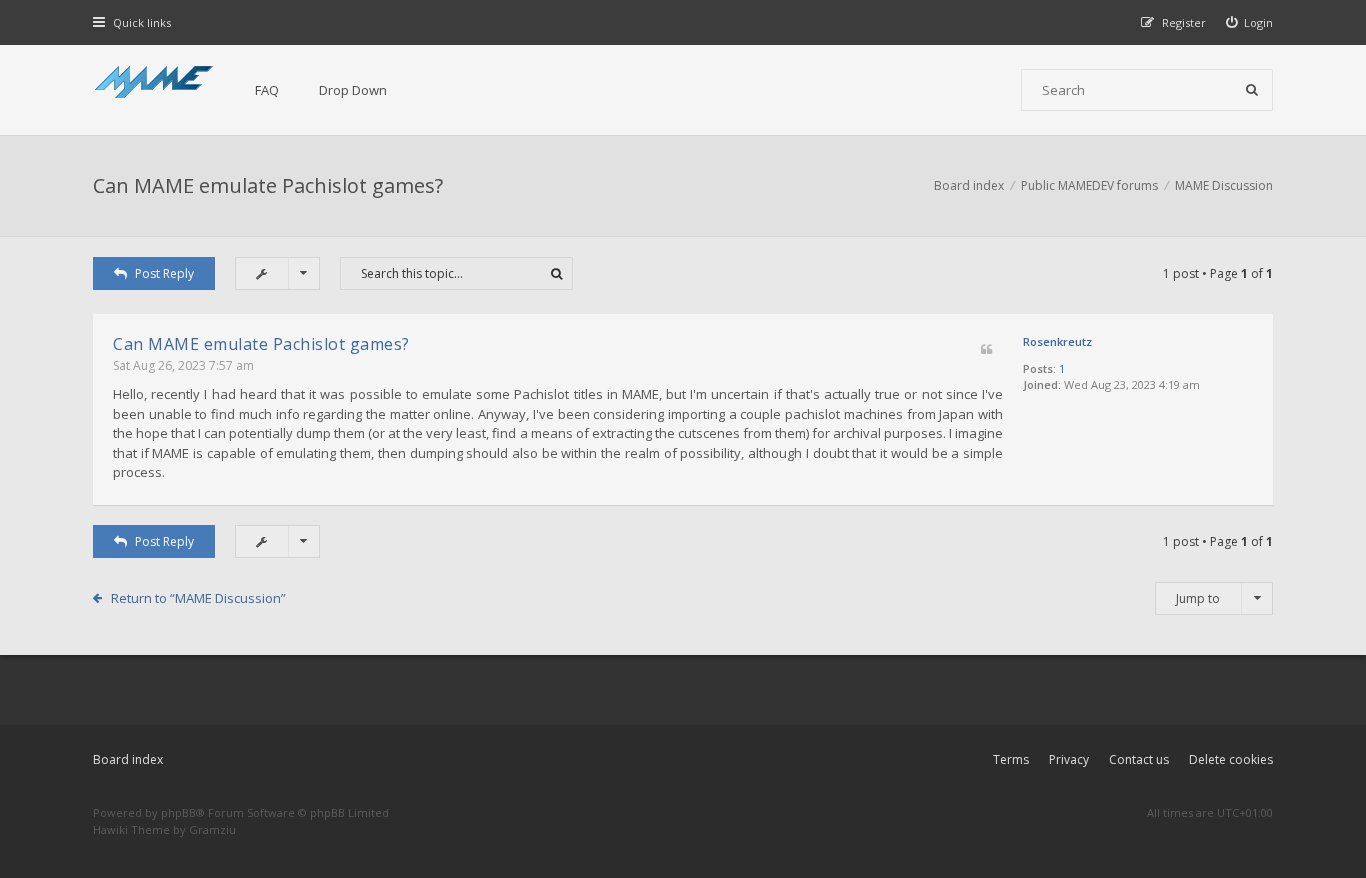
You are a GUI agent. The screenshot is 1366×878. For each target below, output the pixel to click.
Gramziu (212, 829)
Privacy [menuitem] (1069, 759)
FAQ (267, 90)
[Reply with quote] (986, 350)
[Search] (1252, 90)
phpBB (178, 812)
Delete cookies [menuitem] (1231, 759)
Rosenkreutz (1057, 341)
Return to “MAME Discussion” (198, 598)
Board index (128, 759)
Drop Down (353, 90)
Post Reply (164, 273)
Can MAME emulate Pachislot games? (268, 185)
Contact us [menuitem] (1139, 759)
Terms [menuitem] (1011, 759)
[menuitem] (1250, 22)
